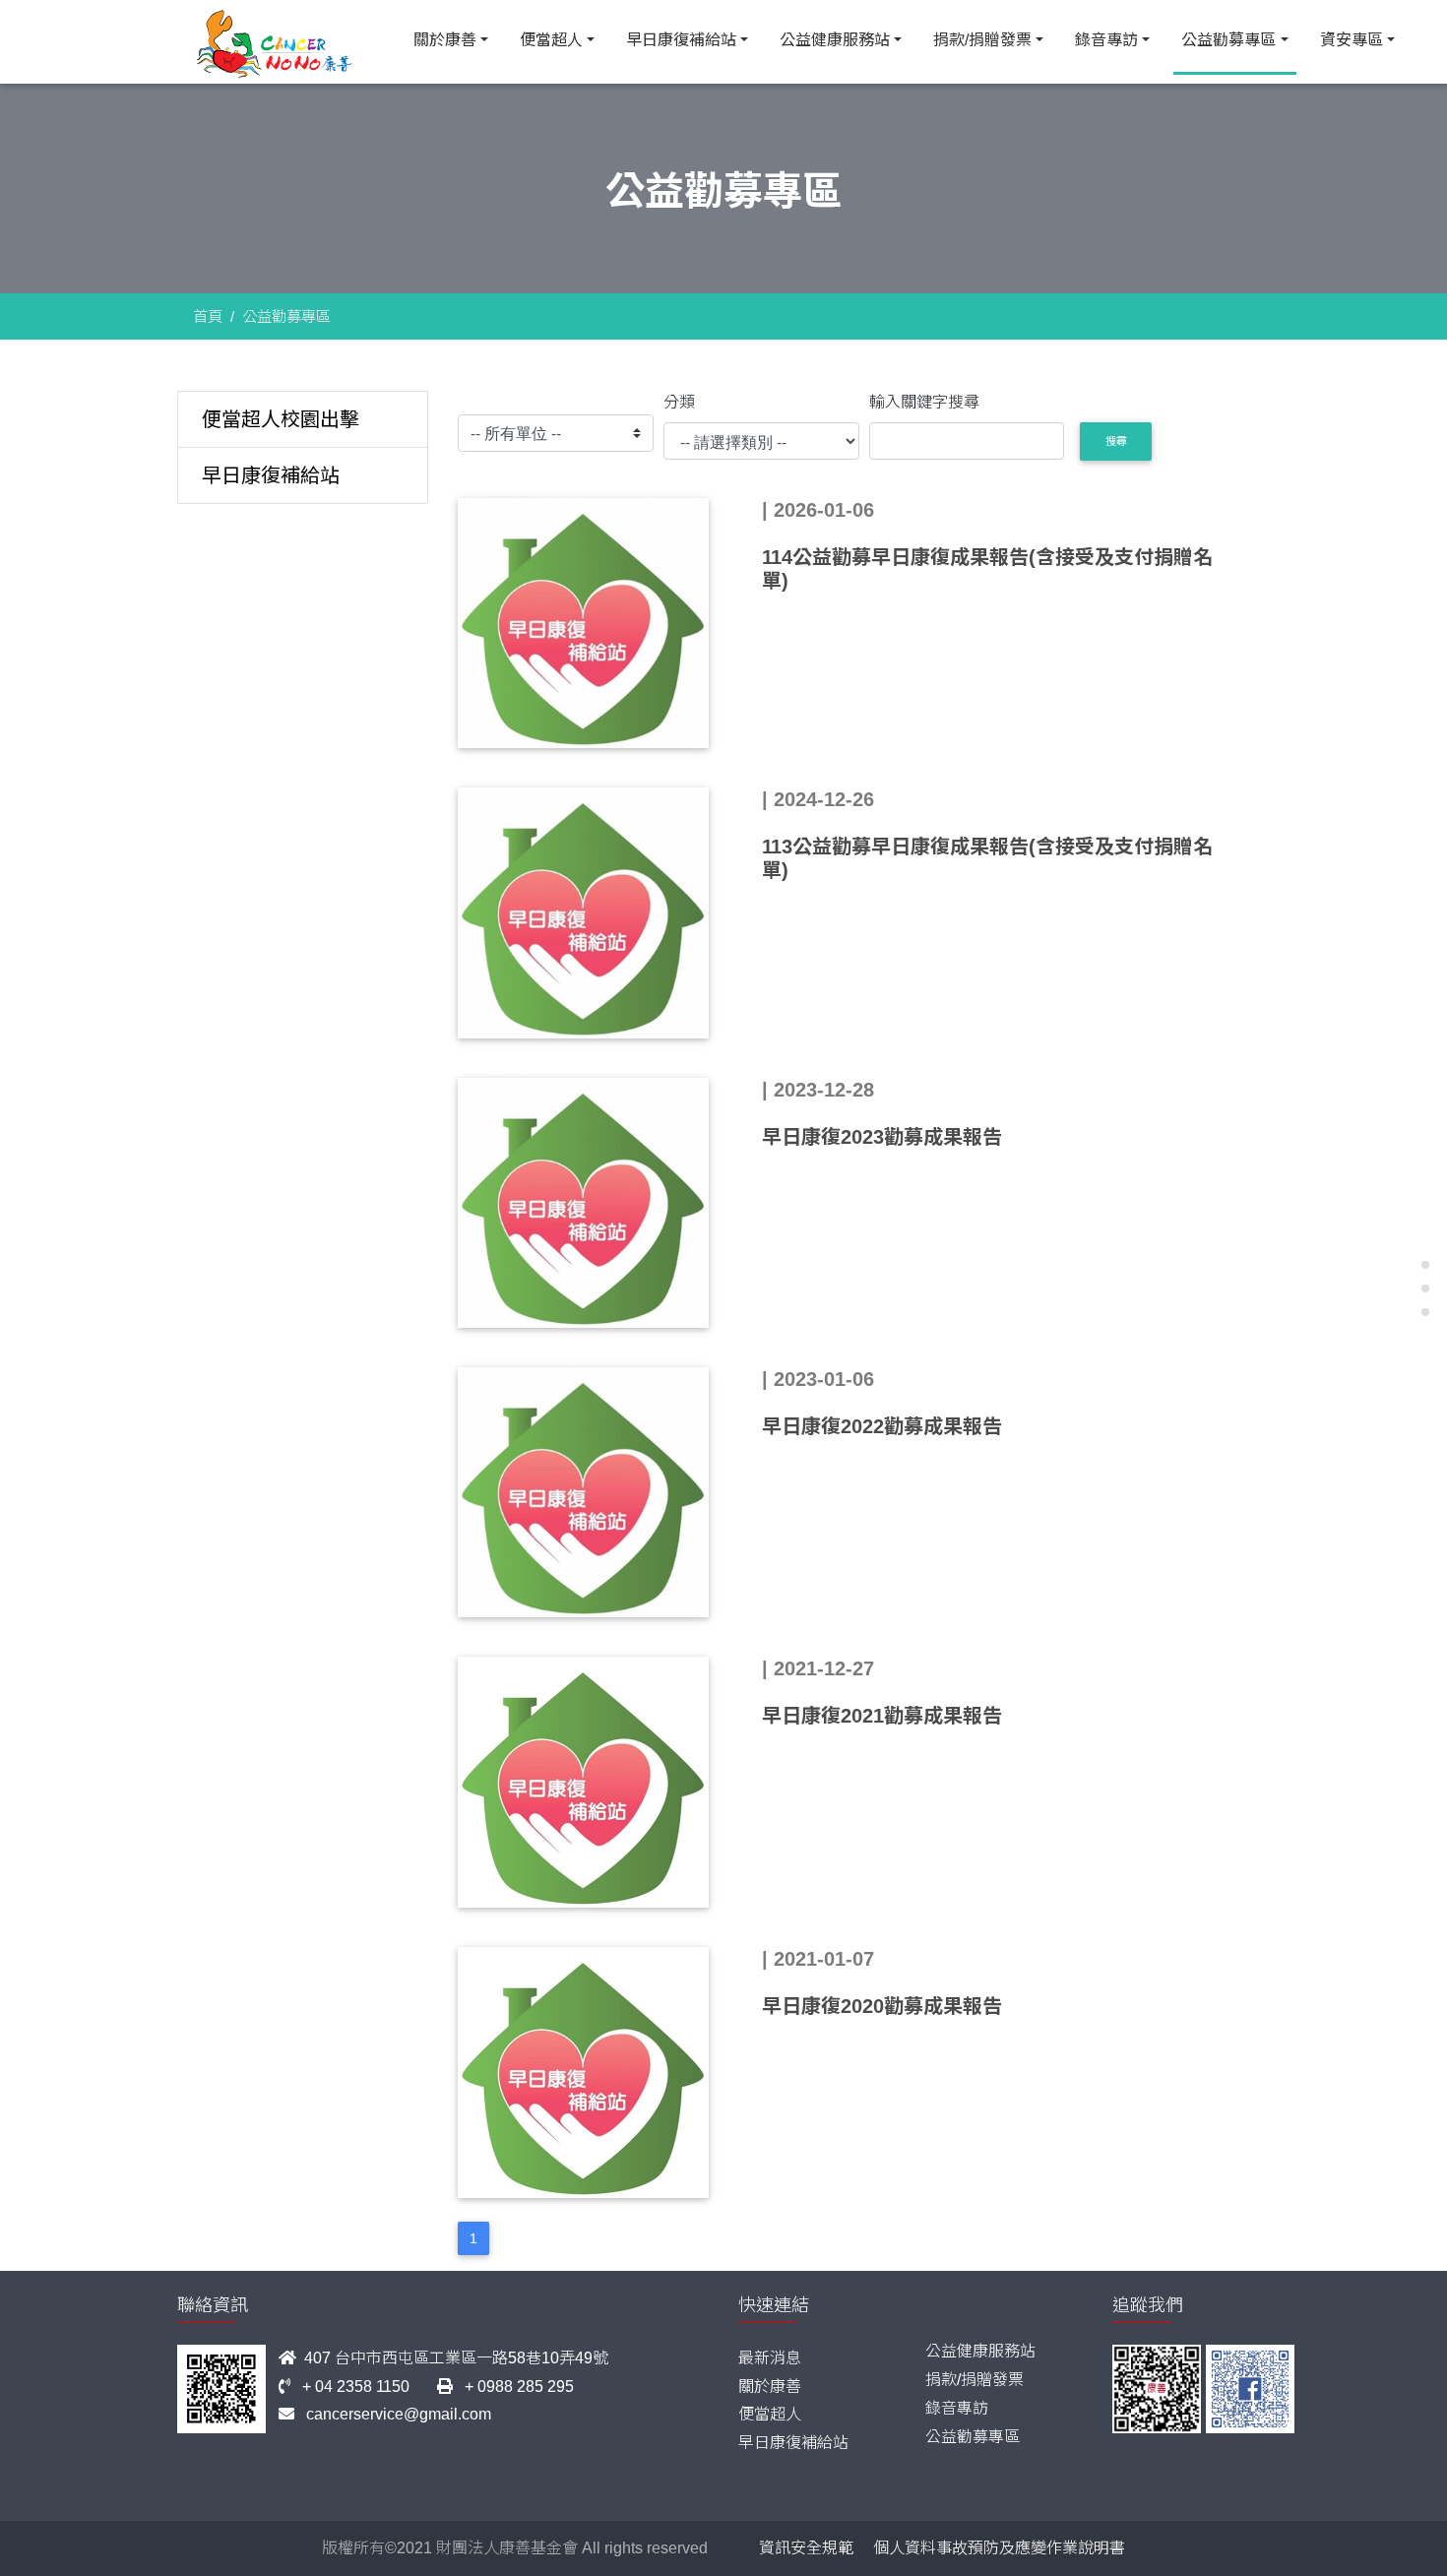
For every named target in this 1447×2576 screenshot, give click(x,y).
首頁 (208, 316)
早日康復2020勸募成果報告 (882, 2006)
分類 (679, 402)
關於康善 (445, 40)
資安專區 (1352, 40)
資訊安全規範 (806, 2548)
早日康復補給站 (681, 40)
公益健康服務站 (835, 40)
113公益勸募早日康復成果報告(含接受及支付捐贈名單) (987, 858)
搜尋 (1116, 441)
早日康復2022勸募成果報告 (882, 1426)
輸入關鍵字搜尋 (924, 402)
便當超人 (551, 40)
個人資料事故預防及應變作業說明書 (999, 2548)
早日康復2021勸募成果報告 (882, 1716)
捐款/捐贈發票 (982, 40)
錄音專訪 (1106, 40)
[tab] (303, 420)
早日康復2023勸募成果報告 (882, 1137)
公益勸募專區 (1228, 40)
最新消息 (770, 2358)
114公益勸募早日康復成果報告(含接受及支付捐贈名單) (987, 569)
